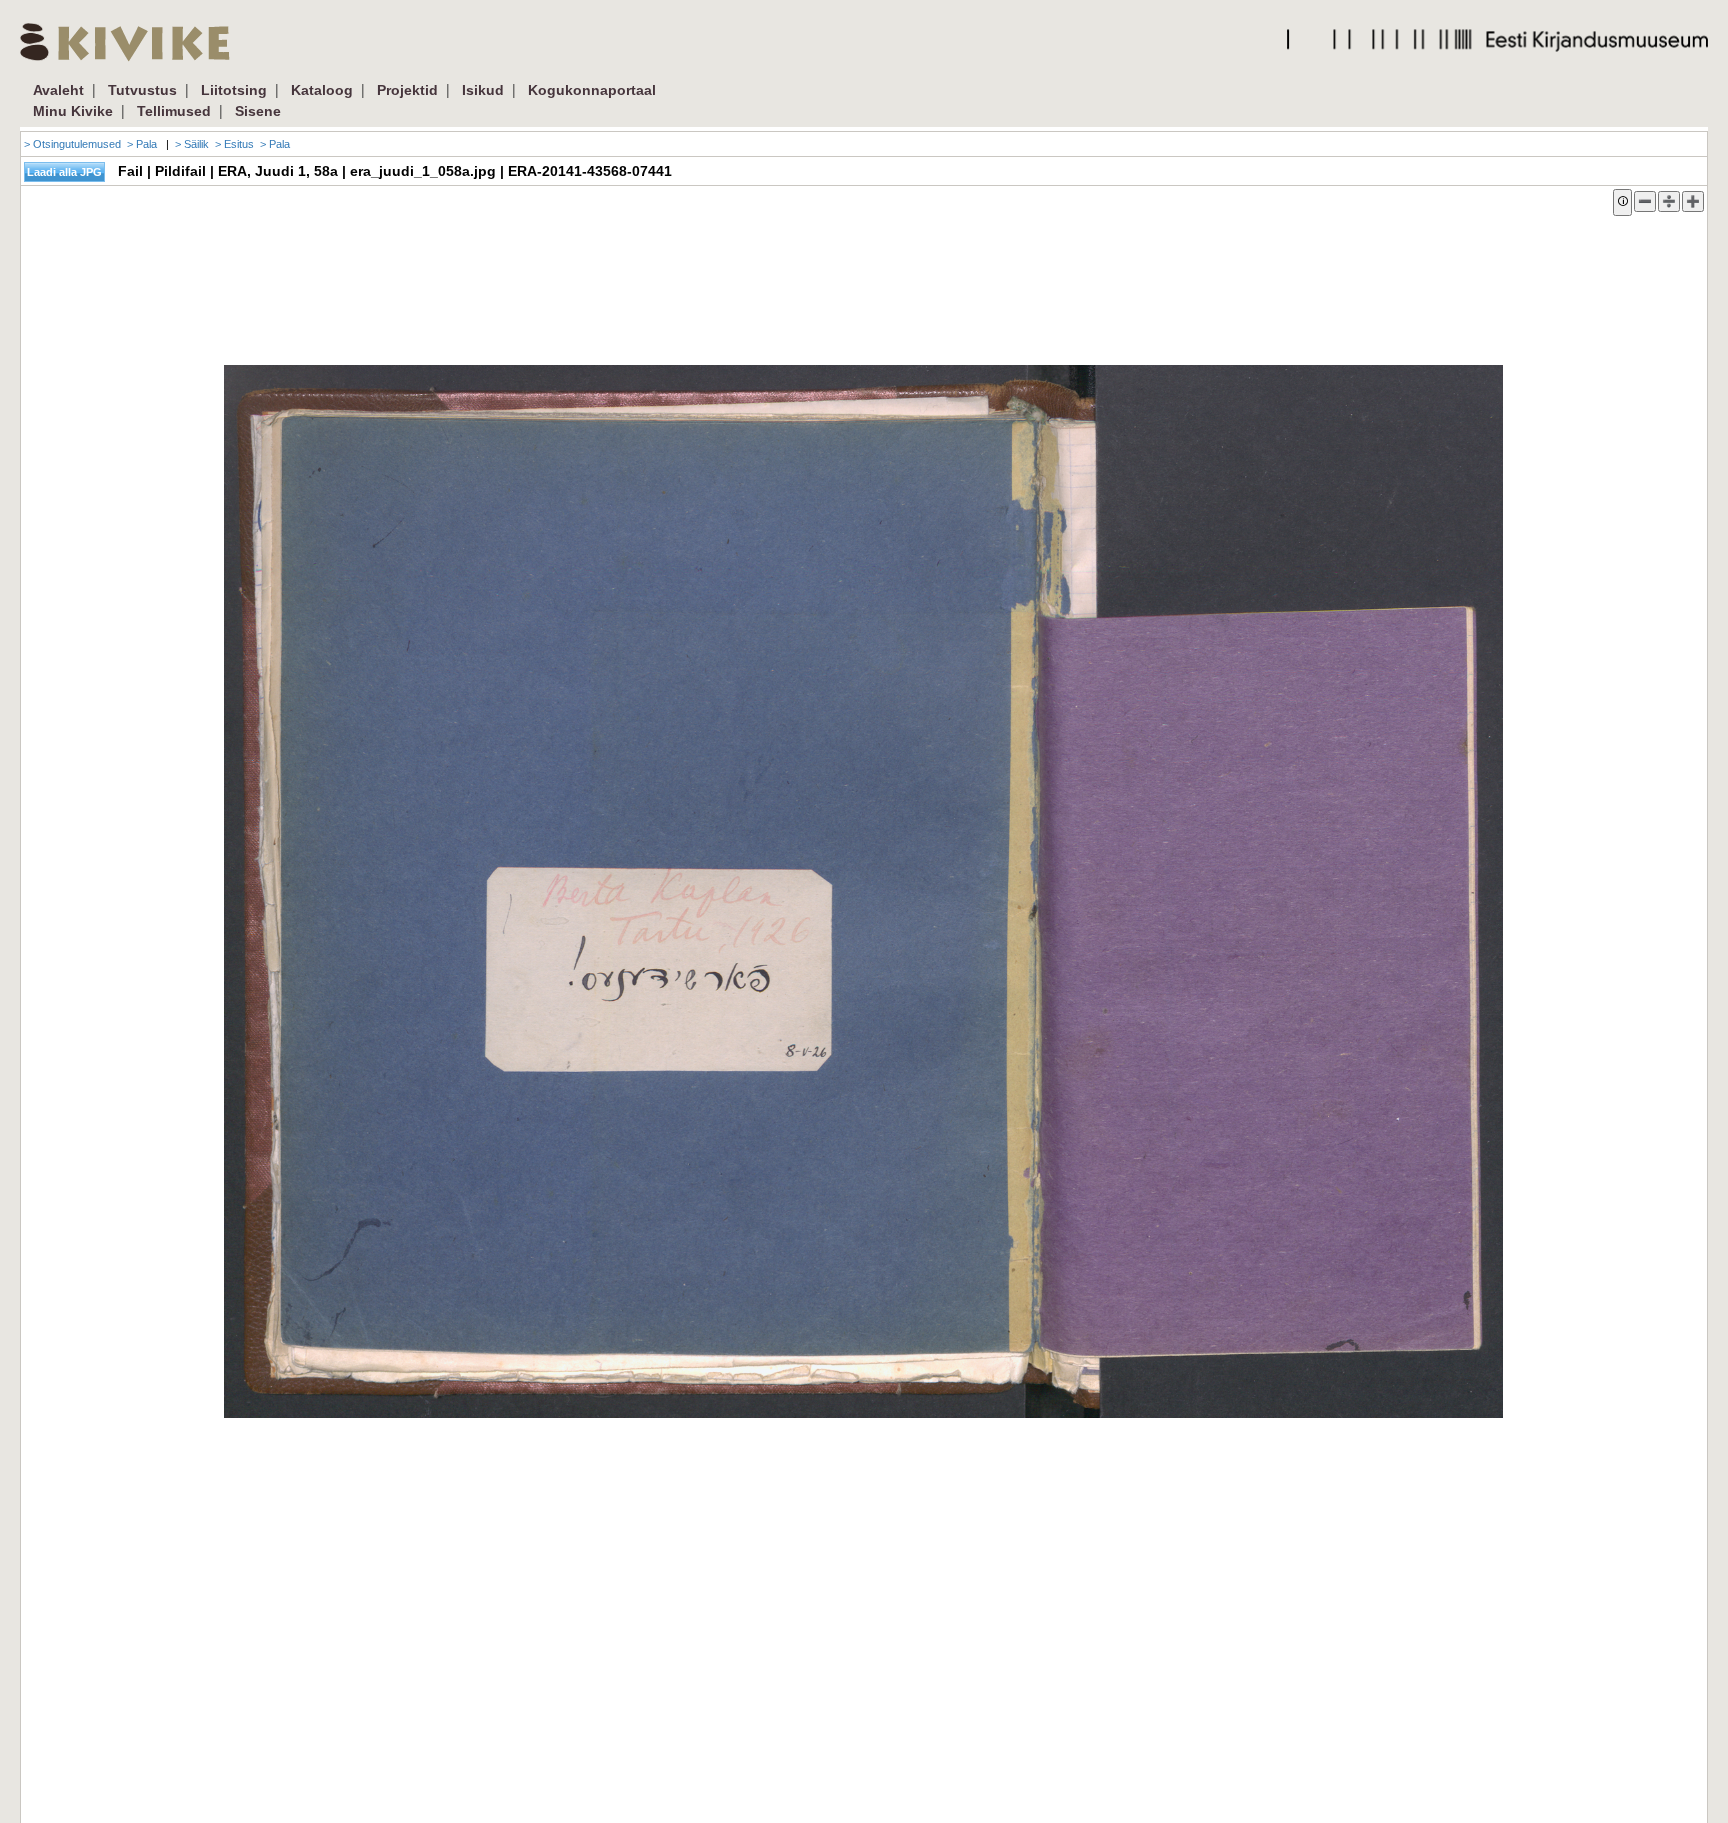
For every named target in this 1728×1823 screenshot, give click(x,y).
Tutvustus (142, 90)
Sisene (258, 111)
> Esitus (234, 144)
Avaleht (58, 90)
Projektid (407, 90)
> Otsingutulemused (72, 144)
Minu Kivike (73, 111)
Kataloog (322, 90)
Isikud (483, 90)
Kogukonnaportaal (592, 90)
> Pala (142, 144)
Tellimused (174, 111)
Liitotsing (234, 90)
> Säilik (192, 144)
